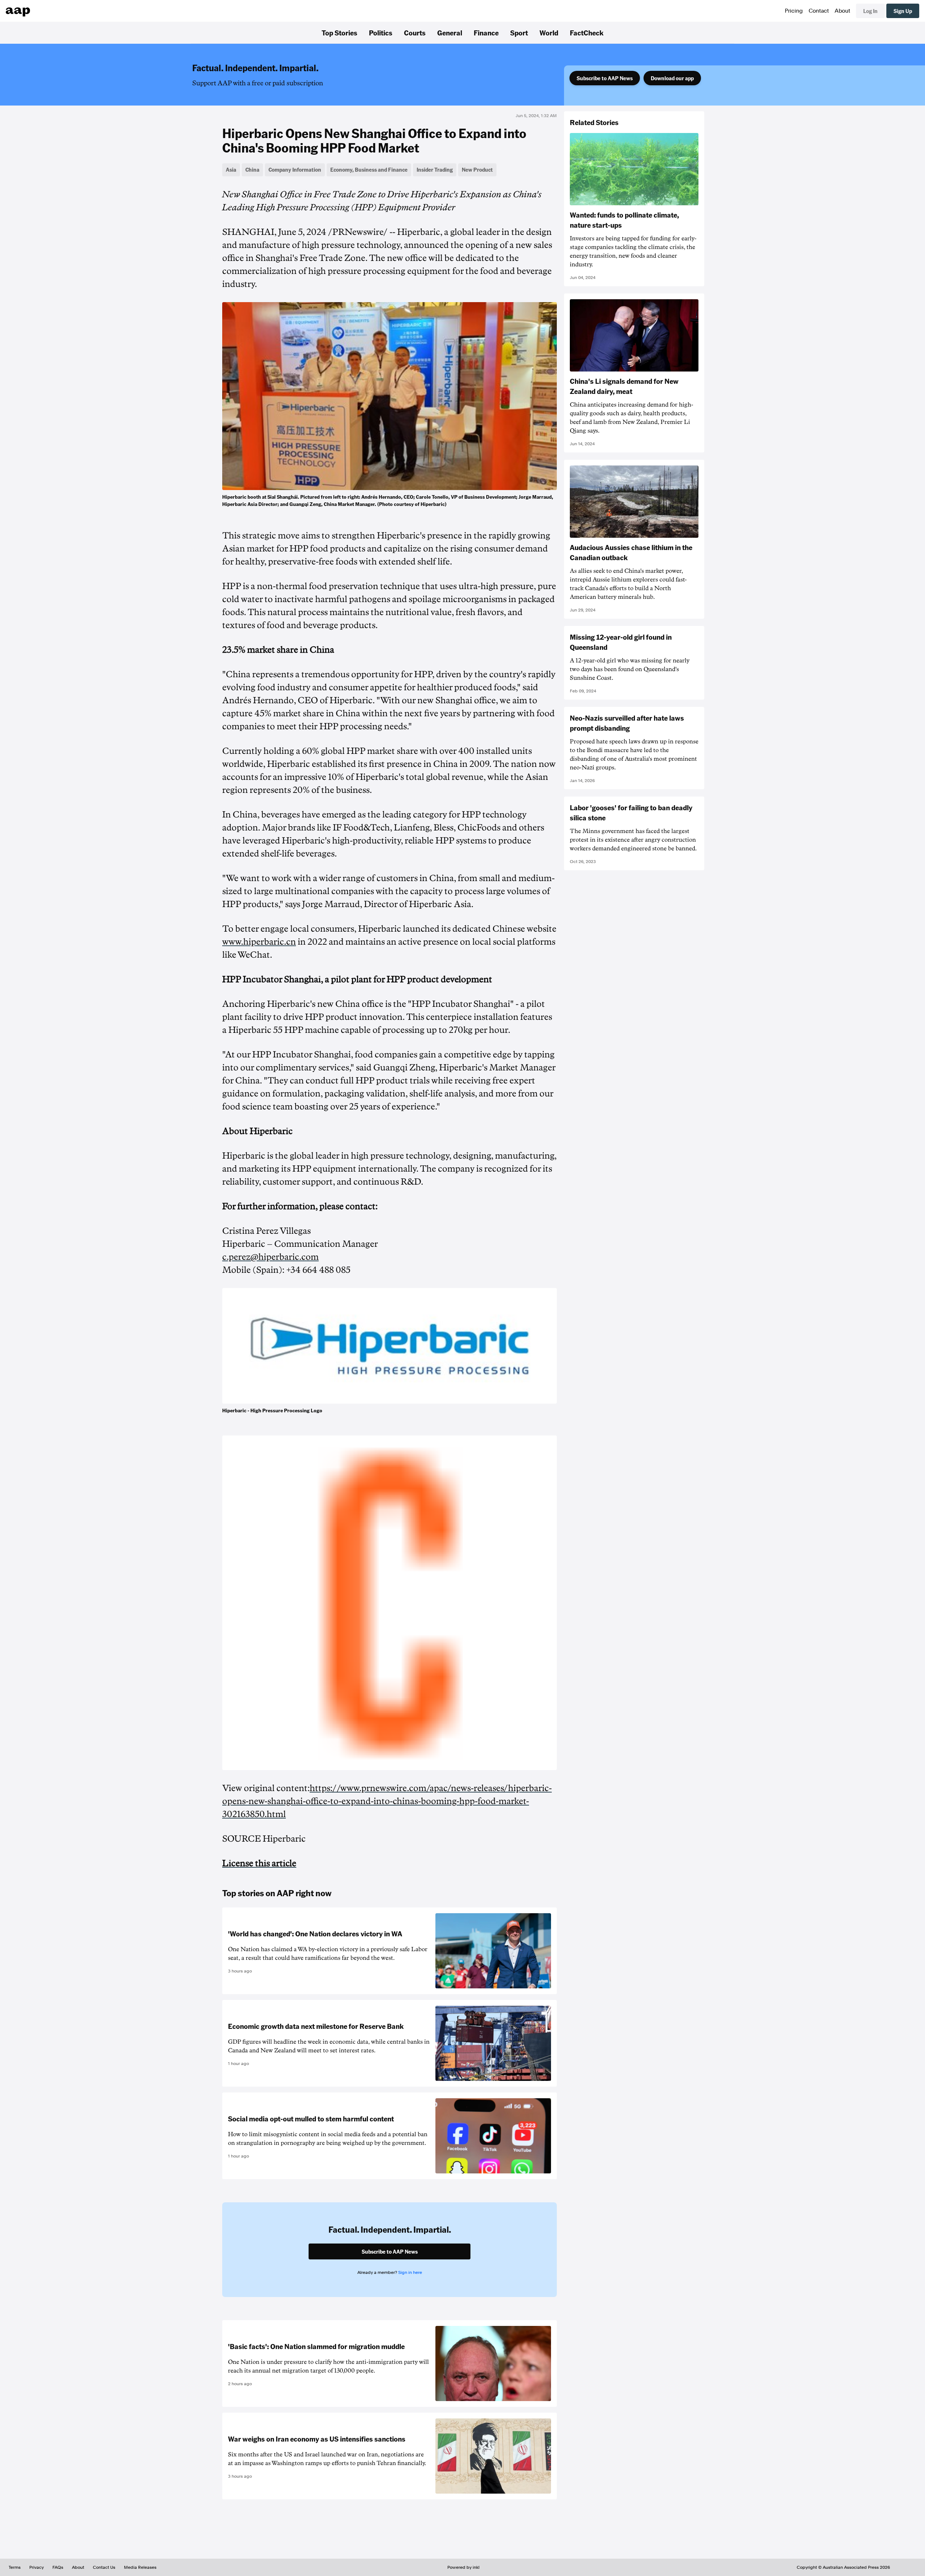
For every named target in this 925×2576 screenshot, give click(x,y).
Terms (15, 2567)
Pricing (794, 11)
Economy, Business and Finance (369, 169)
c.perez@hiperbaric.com (270, 1257)
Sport (519, 33)
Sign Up (903, 11)
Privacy (36, 2567)
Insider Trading (435, 169)
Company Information (295, 169)
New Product (477, 169)
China (252, 169)
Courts (415, 33)
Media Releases (140, 2567)
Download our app (672, 78)
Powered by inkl (463, 2567)
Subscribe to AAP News (605, 78)
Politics (381, 33)
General (450, 33)
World (549, 33)
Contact (819, 11)
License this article (259, 1863)
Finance (486, 33)
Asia (231, 169)
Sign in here (410, 2272)
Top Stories (339, 33)
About (842, 11)
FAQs (58, 2567)
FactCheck (587, 33)
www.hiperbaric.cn (259, 942)
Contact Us (104, 2567)
